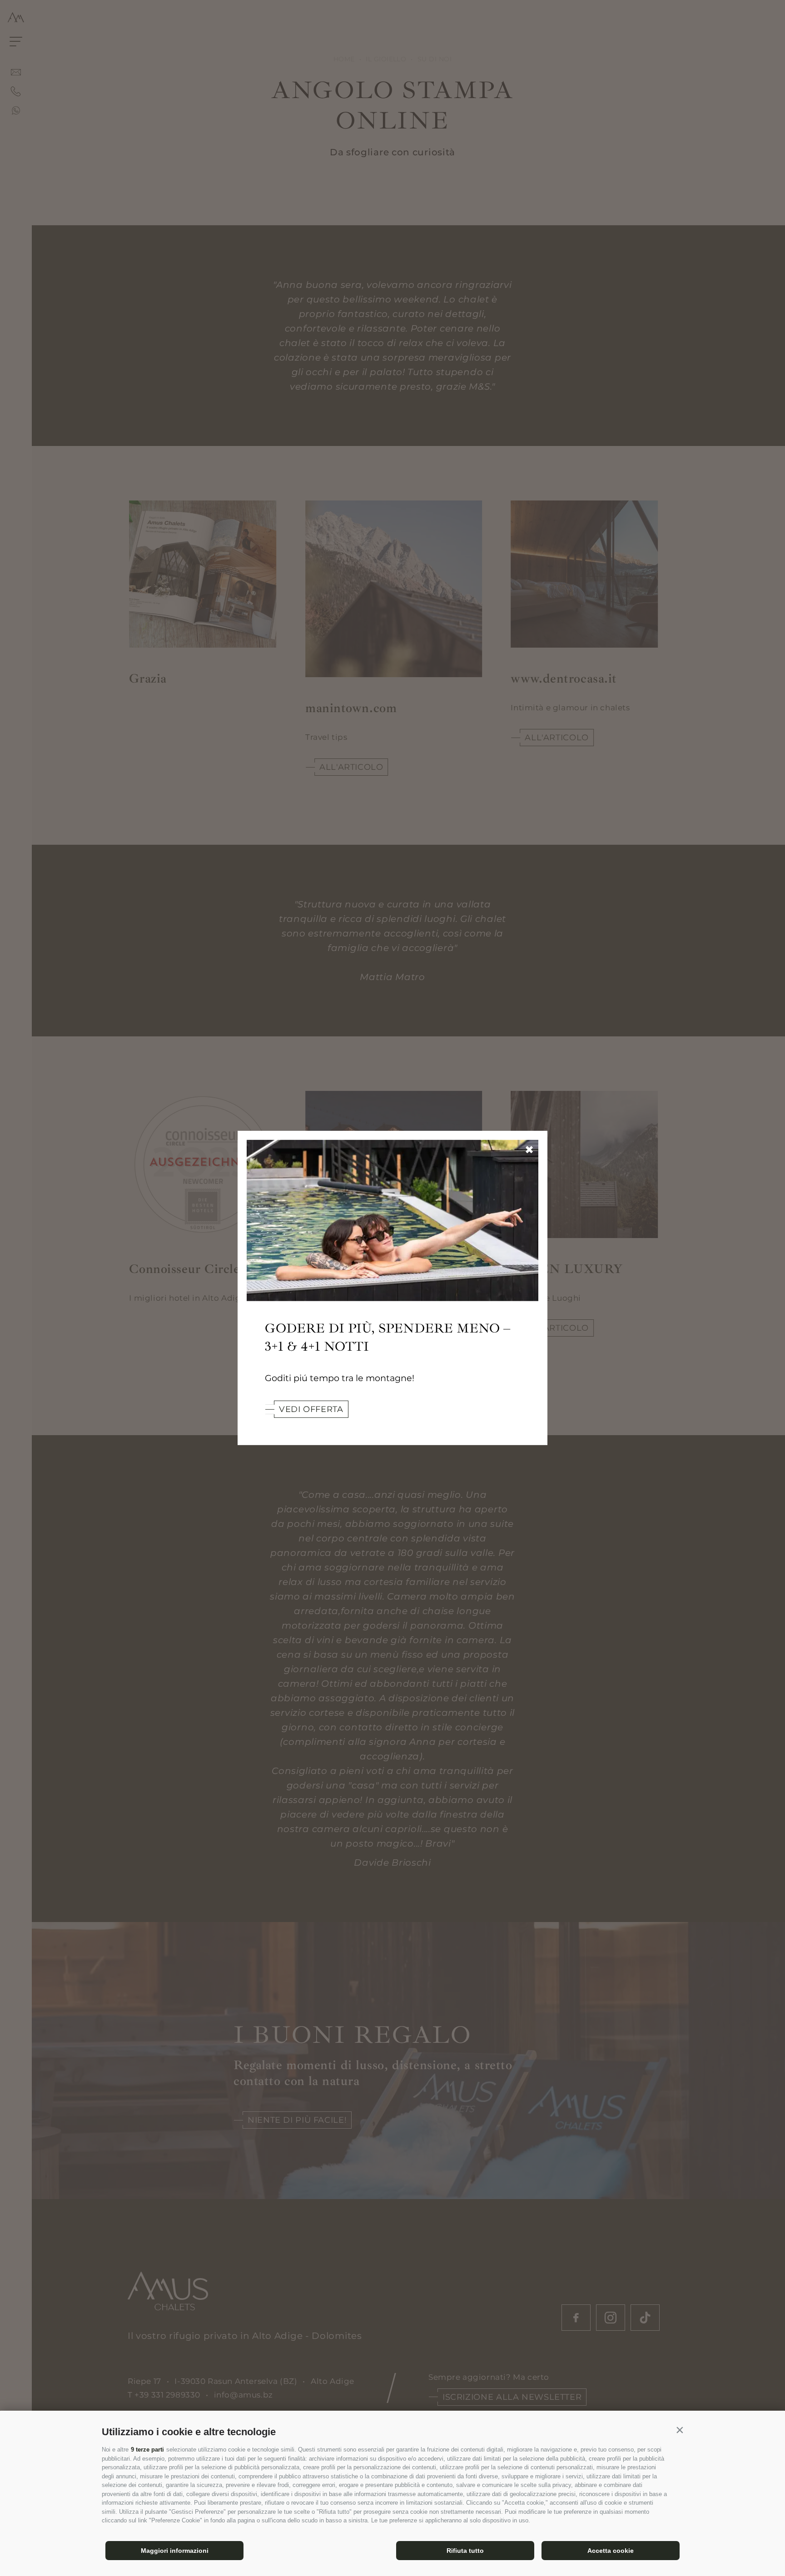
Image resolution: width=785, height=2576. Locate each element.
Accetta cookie (611, 2551)
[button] (680, 2430)
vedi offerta (311, 1409)
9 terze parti (147, 2450)
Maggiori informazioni (175, 2551)
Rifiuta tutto (465, 2551)
